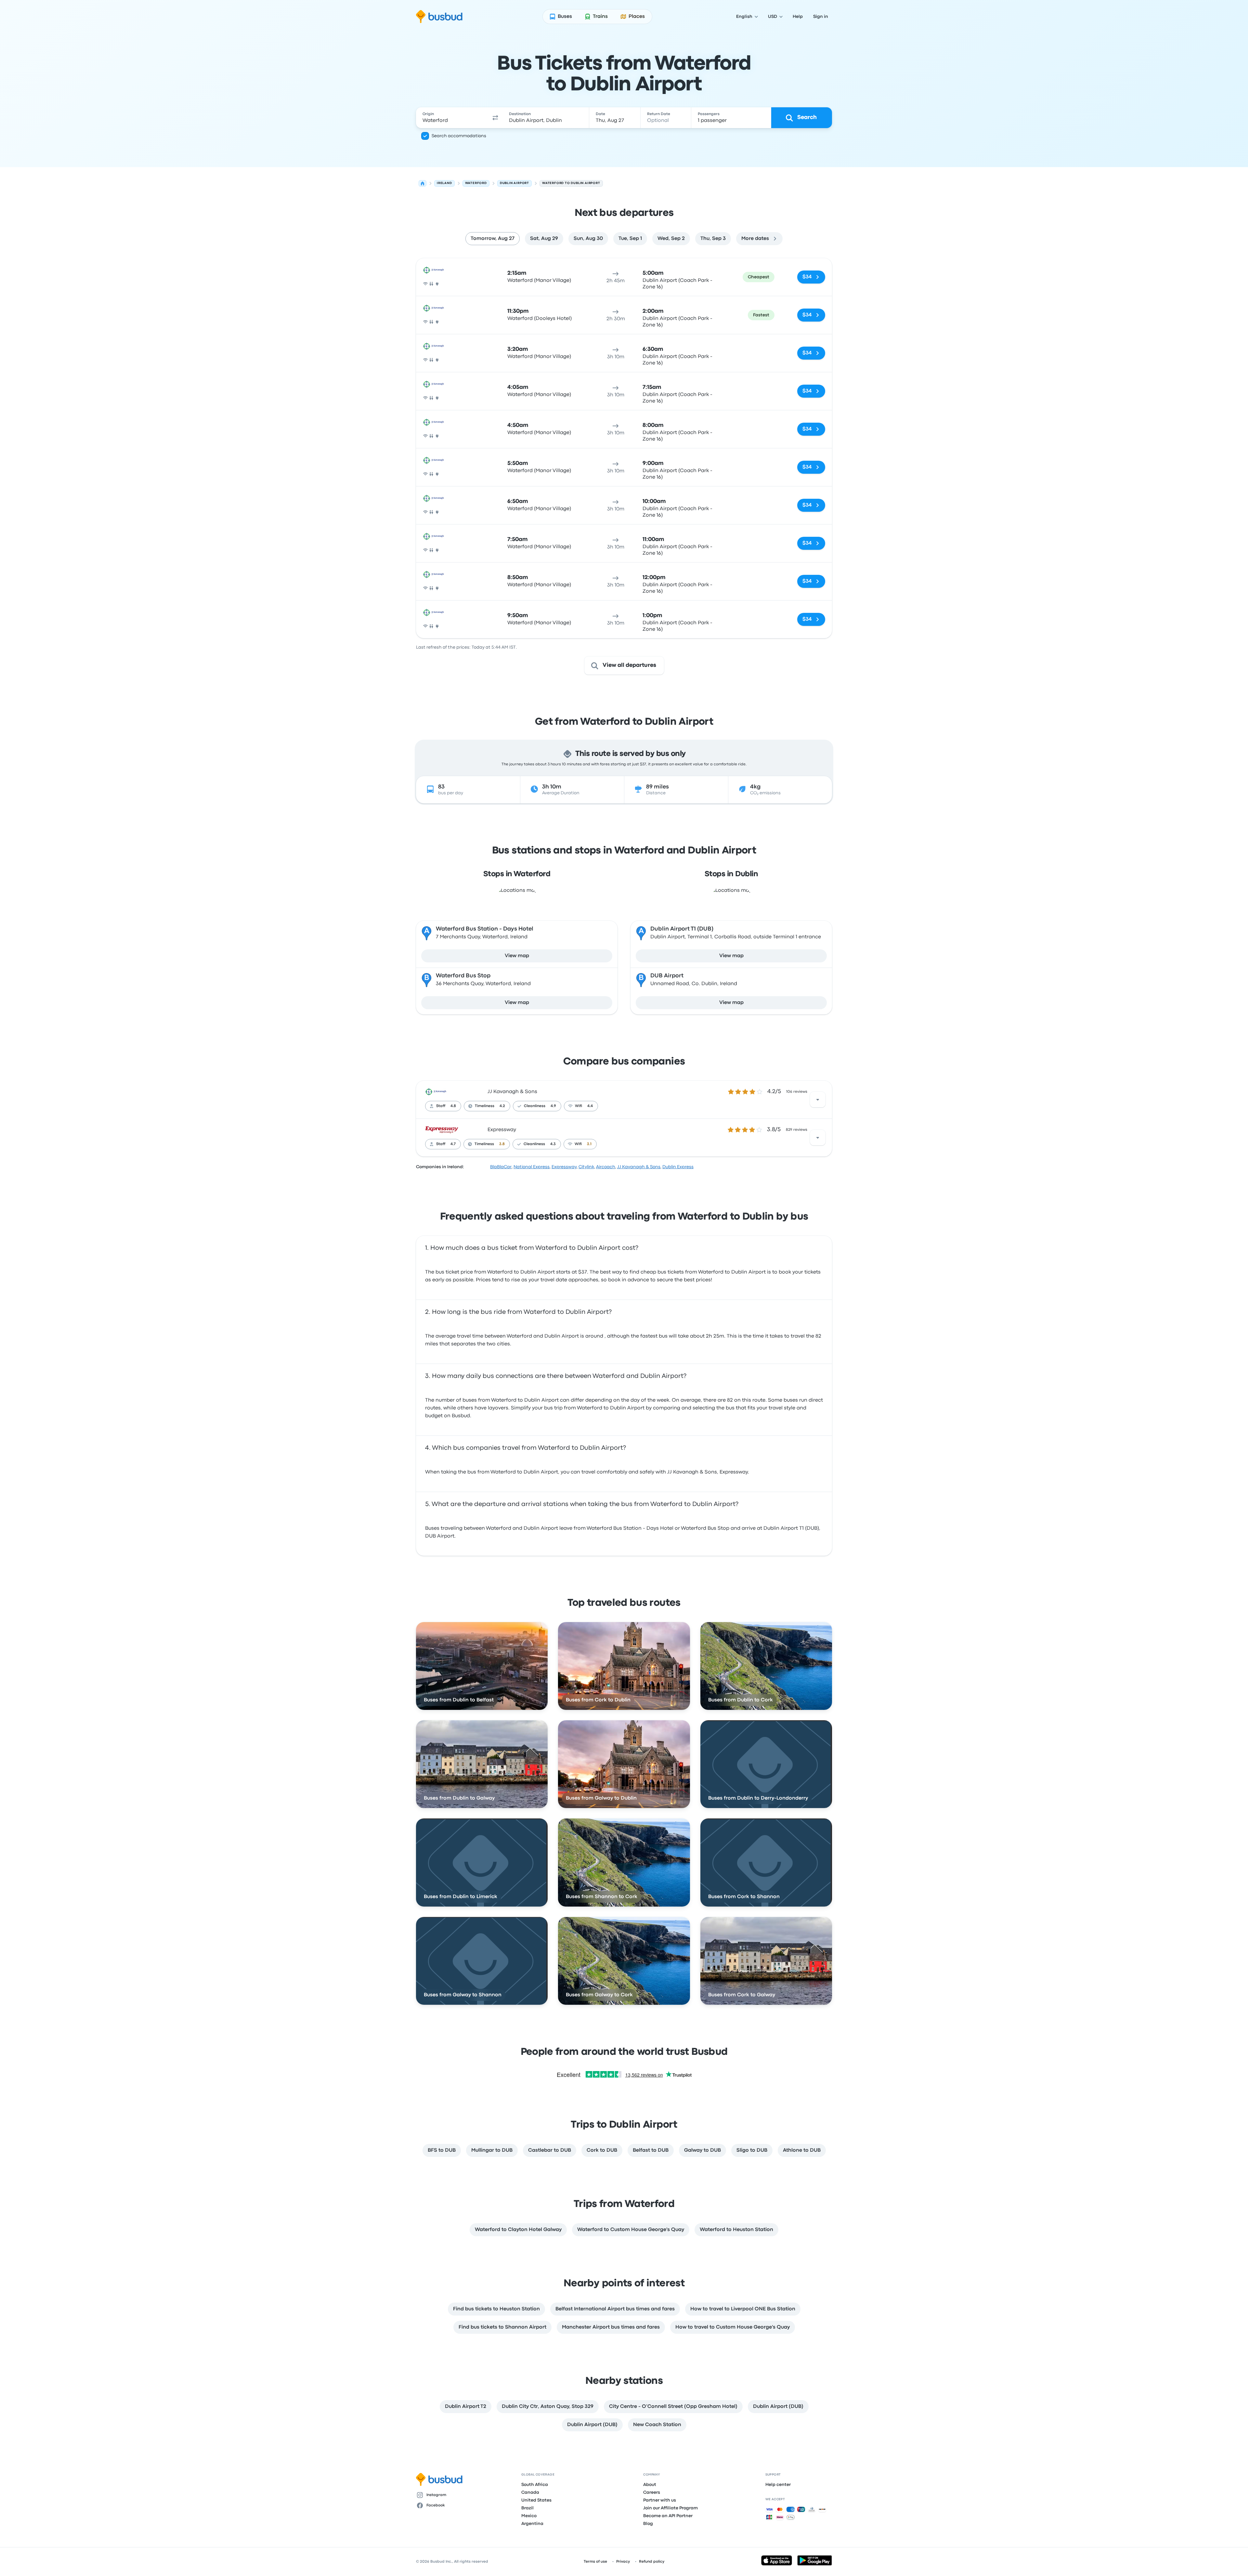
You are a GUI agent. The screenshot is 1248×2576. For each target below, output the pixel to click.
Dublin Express (678, 1167)
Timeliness (485, 1106)
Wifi (578, 1106)
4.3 (553, 1144)
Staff (441, 1106)
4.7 (453, 1144)
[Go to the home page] (439, 17)
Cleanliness (535, 1106)
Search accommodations (459, 136)
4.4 (590, 1106)
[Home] (422, 183)
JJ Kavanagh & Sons (512, 1092)
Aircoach (606, 1167)
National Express (532, 1167)
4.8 (453, 1106)
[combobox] (452, 118)
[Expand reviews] (818, 1100)
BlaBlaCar (501, 1167)
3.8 (502, 1144)
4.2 (502, 1106)
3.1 (589, 1144)
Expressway (502, 1130)
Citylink (586, 1167)
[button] (495, 118)
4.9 (553, 1106)
